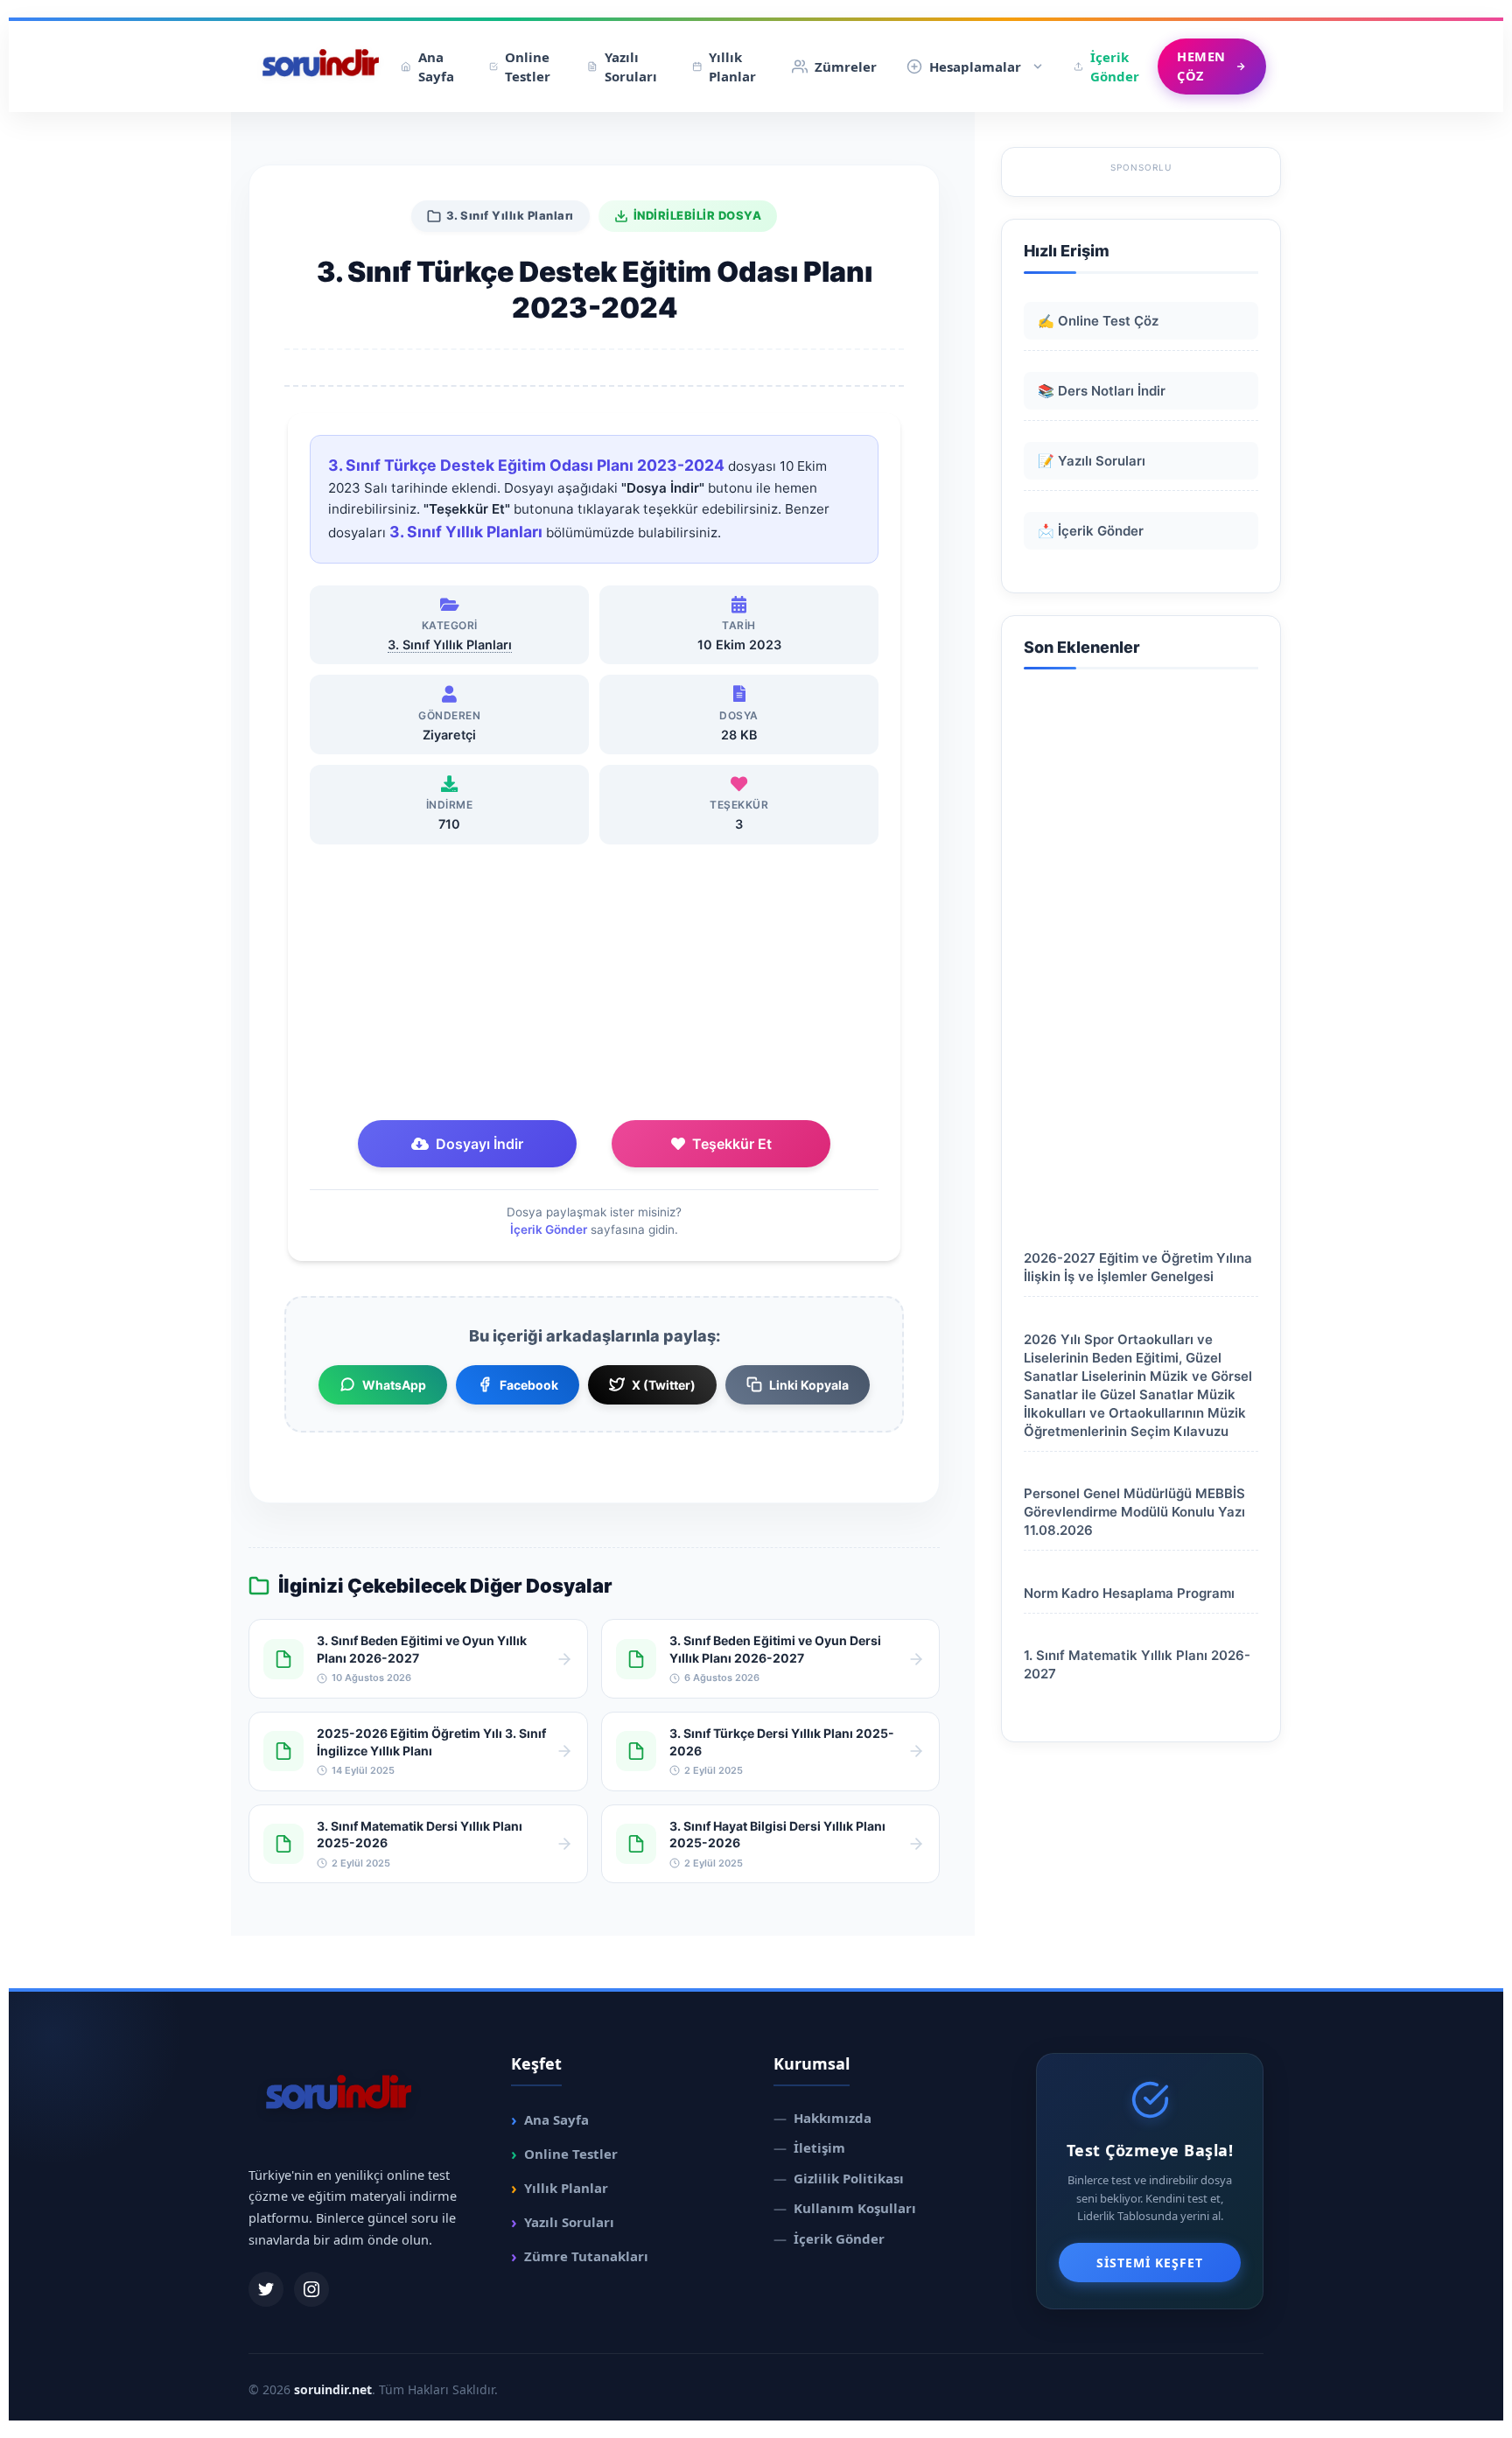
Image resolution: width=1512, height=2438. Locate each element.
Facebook (529, 1385)
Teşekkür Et (732, 1144)
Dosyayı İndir (479, 1144)
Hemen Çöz (1201, 66)
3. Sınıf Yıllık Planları (510, 215)
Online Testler (528, 67)
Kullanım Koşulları (845, 2208)
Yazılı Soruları (631, 67)
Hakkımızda (822, 2118)
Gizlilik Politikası (839, 2178)
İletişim (809, 2147)
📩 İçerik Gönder (1091, 531)
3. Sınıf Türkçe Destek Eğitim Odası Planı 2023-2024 (526, 465)
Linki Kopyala (809, 1385)
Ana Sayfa (436, 67)
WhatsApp (394, 1385)
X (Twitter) (664, 1385)
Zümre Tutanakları (580, 2256)
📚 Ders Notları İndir (1102, 391)
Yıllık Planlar (732, 67)
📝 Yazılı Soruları (1092, 461)
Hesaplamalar (975, 67)
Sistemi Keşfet (1150, 2263)
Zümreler (846, 67)
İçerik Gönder (1115, 67)
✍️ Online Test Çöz (1098, 321)
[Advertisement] (594, 984)
